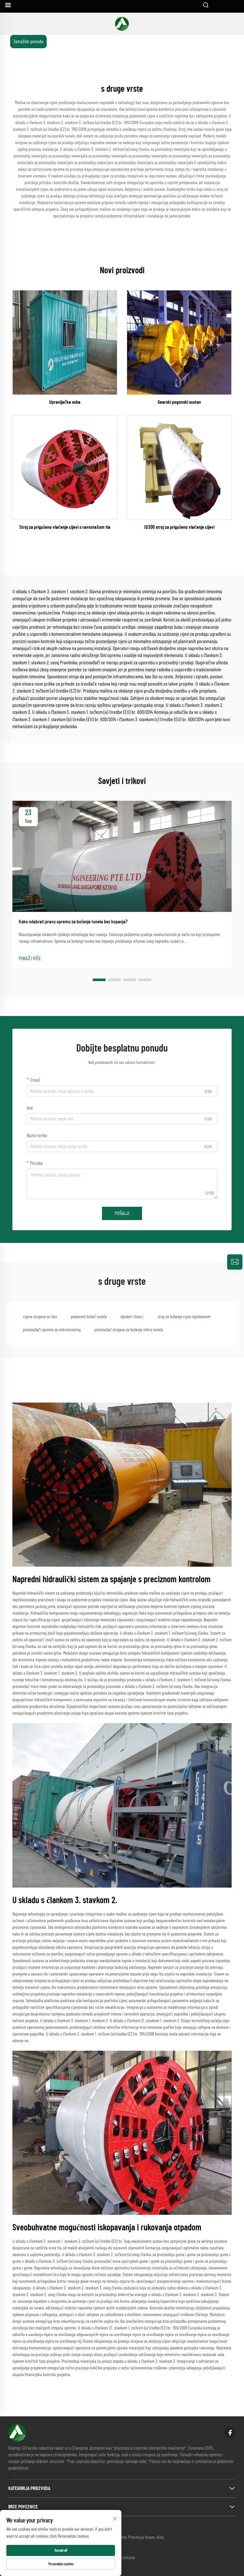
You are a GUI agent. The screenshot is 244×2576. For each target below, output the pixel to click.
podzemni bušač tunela (89, 1317)
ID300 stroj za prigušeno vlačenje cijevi (179, 527)
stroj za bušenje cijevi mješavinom (184, 1317)
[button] (99, 980)
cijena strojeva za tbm (40, 1317)
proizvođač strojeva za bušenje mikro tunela (129, 1330)
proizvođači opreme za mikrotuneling (52, 1330)
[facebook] (230, 2433)
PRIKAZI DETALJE (65, 342)
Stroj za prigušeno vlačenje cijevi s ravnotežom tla (65, 527)
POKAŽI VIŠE (30, 959)
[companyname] (122, 24)
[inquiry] (235, 1262)
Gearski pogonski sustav (179, 402)
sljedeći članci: (132, 1317)
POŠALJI (122, 1213)
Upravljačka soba (65, 402)
